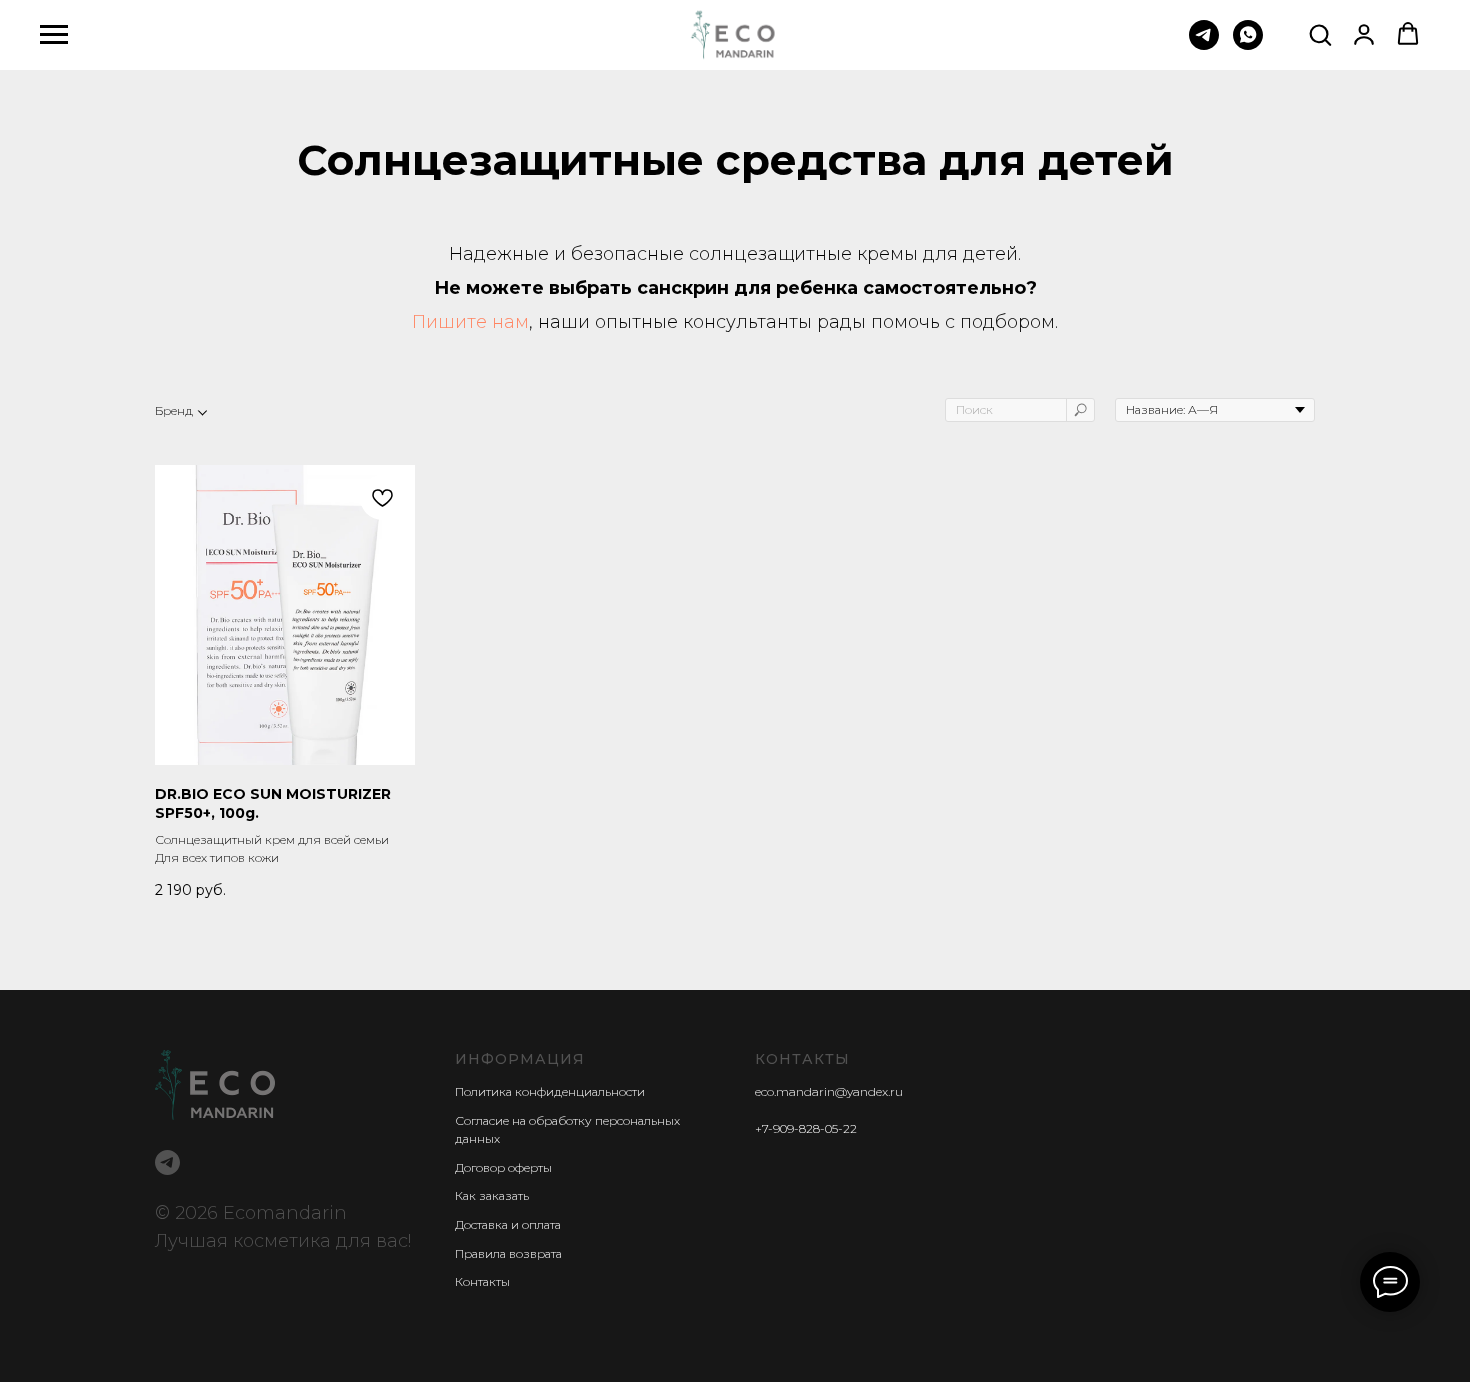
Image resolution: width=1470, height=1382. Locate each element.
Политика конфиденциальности (550, 1091)
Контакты (482, 1281)
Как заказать (492, 1195)
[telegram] (1204, 44)
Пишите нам (470, 322)
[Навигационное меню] (54, 35)
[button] (1320, 34)
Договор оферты (503, 1167)
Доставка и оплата (508, 1224)
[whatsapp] (1248, 44)
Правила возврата (508, 1253)
